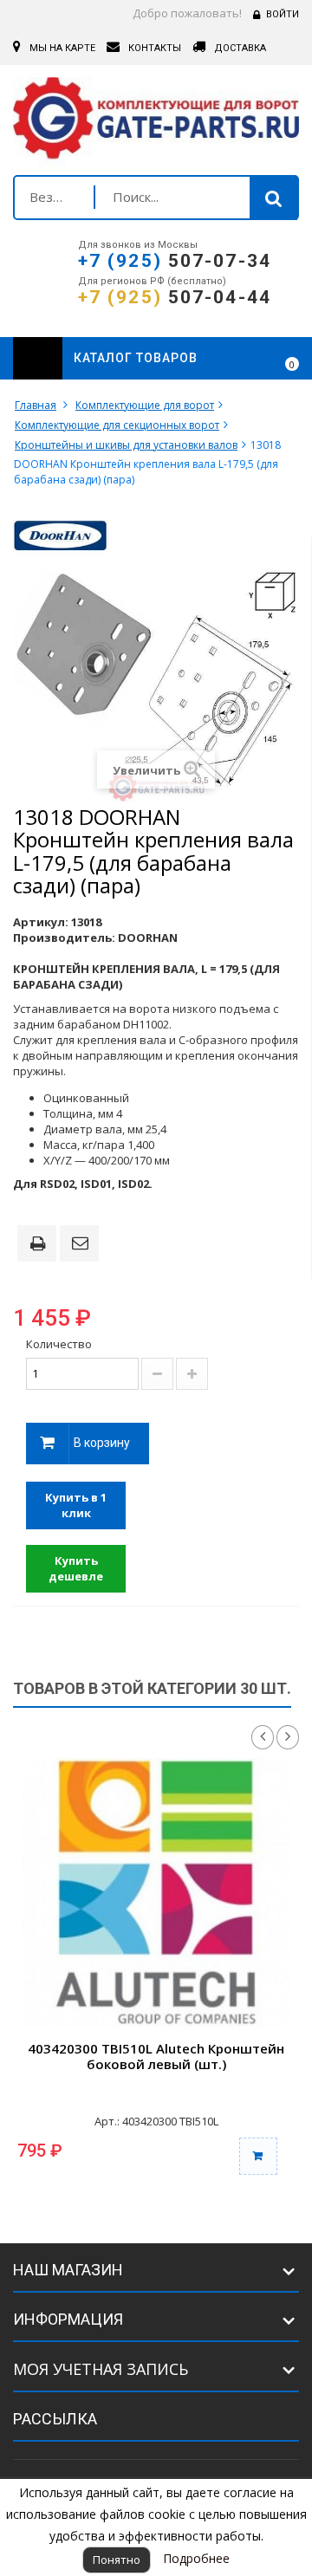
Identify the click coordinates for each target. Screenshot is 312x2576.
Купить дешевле (76, 1569)
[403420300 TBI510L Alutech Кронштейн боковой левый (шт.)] (156, 1892)
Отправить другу (82, 1244)
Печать (41, 1245)
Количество (59, 1344)
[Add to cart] (258, 2156)
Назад (263, 1737)
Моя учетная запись (101, 2369)
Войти (283, 14)
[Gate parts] (156, 122)
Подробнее (196, 2558)
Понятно (117, 2560)
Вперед (288, 1737)
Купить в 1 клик (76, 1505)
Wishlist (244, 359)
